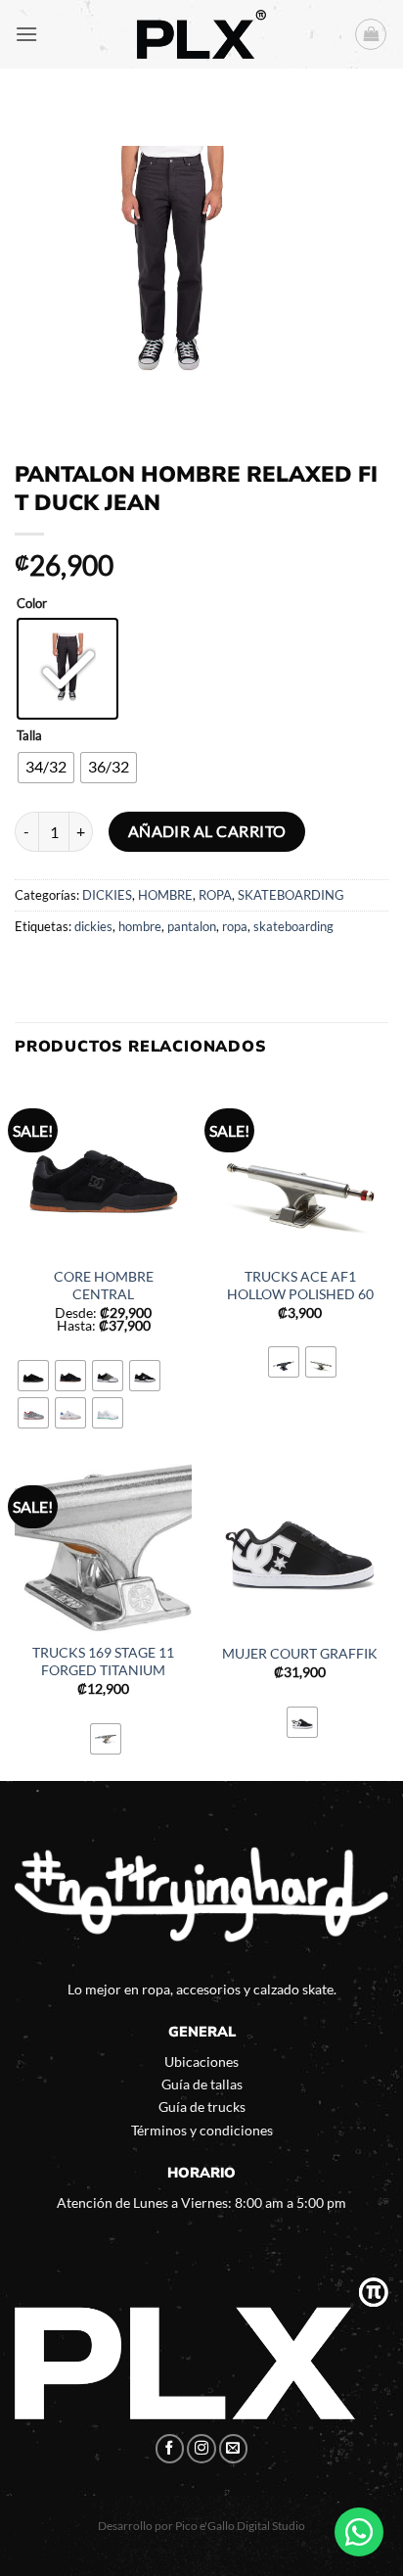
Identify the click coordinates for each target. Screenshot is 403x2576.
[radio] (67, 669)
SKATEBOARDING (291, 895)
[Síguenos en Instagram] (201, 2449)
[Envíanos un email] (234, 2449)
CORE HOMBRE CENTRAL (104, 1286)
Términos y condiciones (202, 2130)
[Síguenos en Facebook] (170, 2449)
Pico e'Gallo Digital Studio (240, 2526)
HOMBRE (165, 895)
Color (32, 604)
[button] (26, 34)
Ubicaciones (201, 2061)
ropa (235, 926)
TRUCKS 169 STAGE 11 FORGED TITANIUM (103, 1662)
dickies (93, 926)
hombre (140, 926)
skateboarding (293, 926)
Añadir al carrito (207, 831)
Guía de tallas (202, 2084)
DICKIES (107, 895)
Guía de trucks (202, 2107)
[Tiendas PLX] (201, 34)
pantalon (192, 926)
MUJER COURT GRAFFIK (300, 1654)
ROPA (215, 895)
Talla (29, 736)
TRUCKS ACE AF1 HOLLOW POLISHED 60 (300, 1286)
